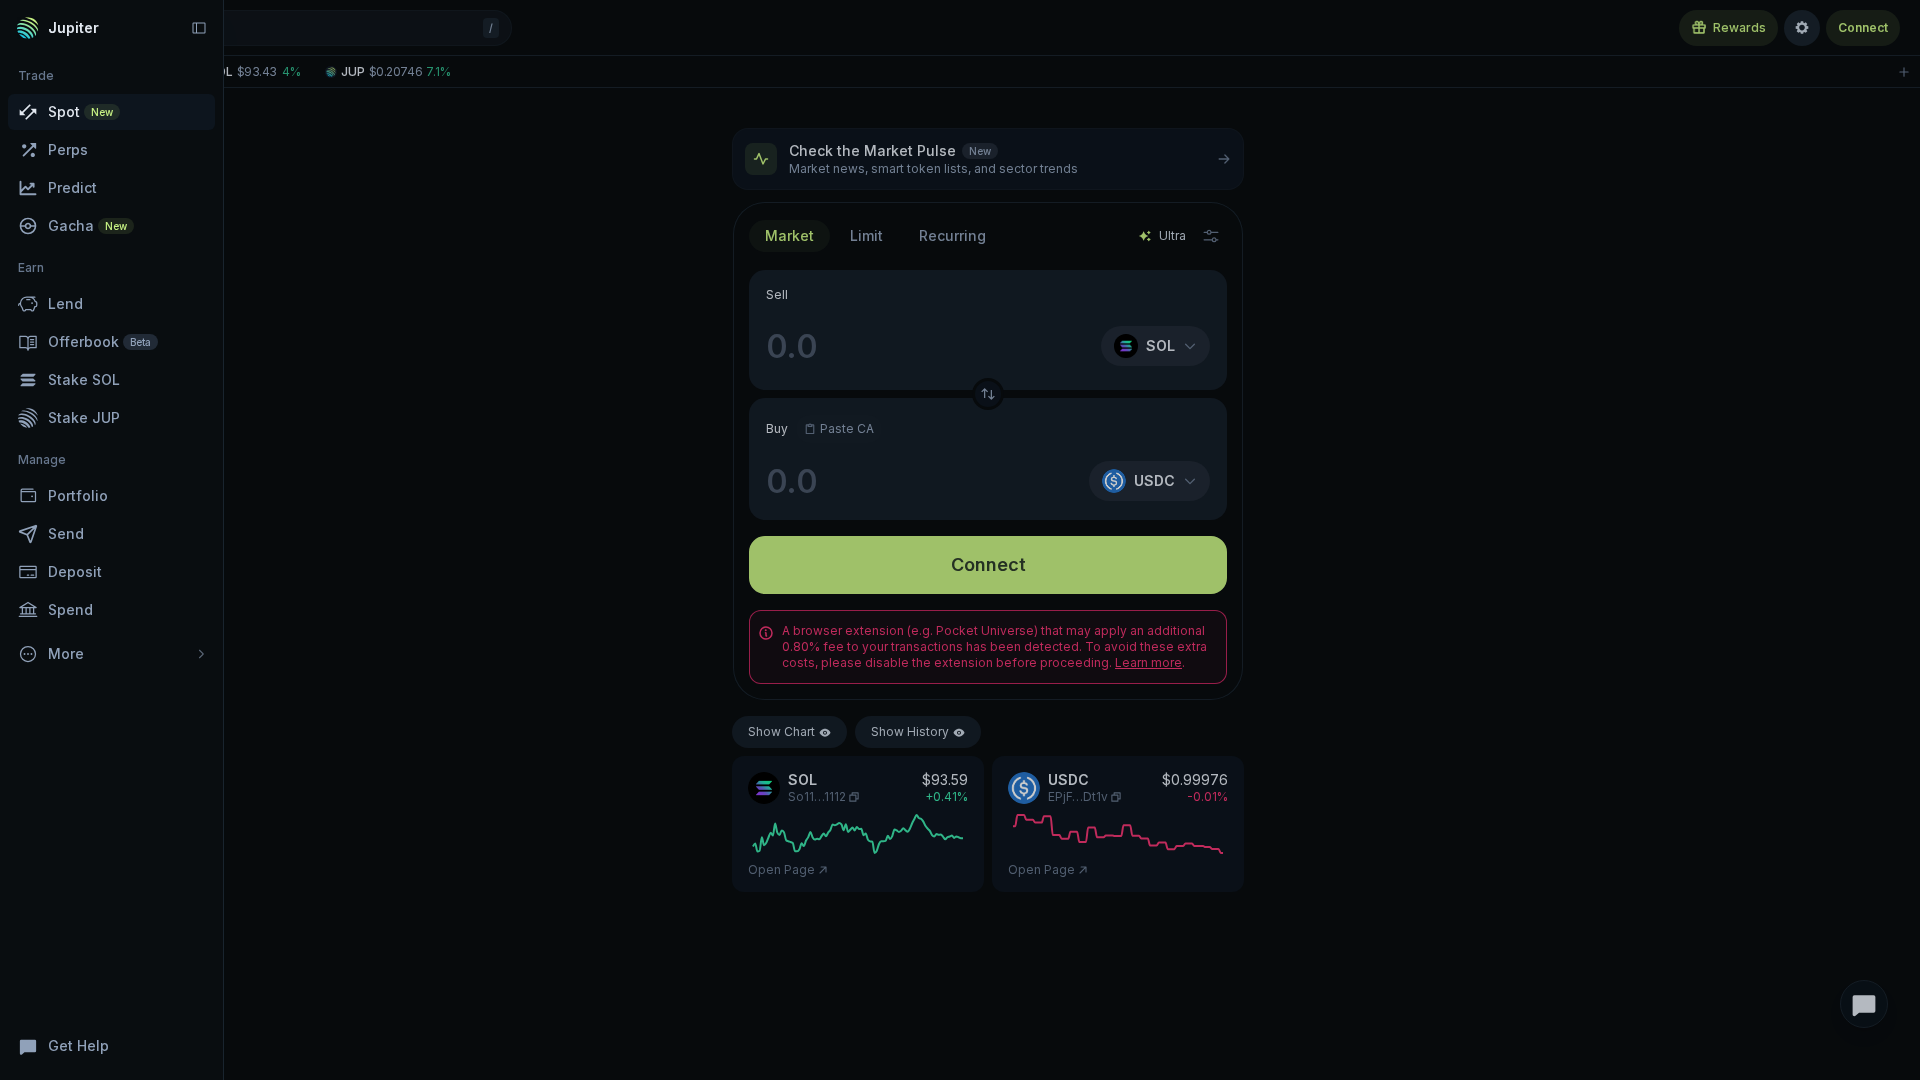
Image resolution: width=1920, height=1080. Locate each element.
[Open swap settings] (1211, 236)
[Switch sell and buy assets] (988, 394)
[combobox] (866, 236)
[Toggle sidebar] (199, 28)
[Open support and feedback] (1864, 1004)
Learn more (1148, 662)
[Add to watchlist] (1904, 71)
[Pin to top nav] (201, 112)
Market (789, 235)
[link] (248, 71)
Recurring (952, 235)
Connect (1863, 27)
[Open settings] (1802, 28)
